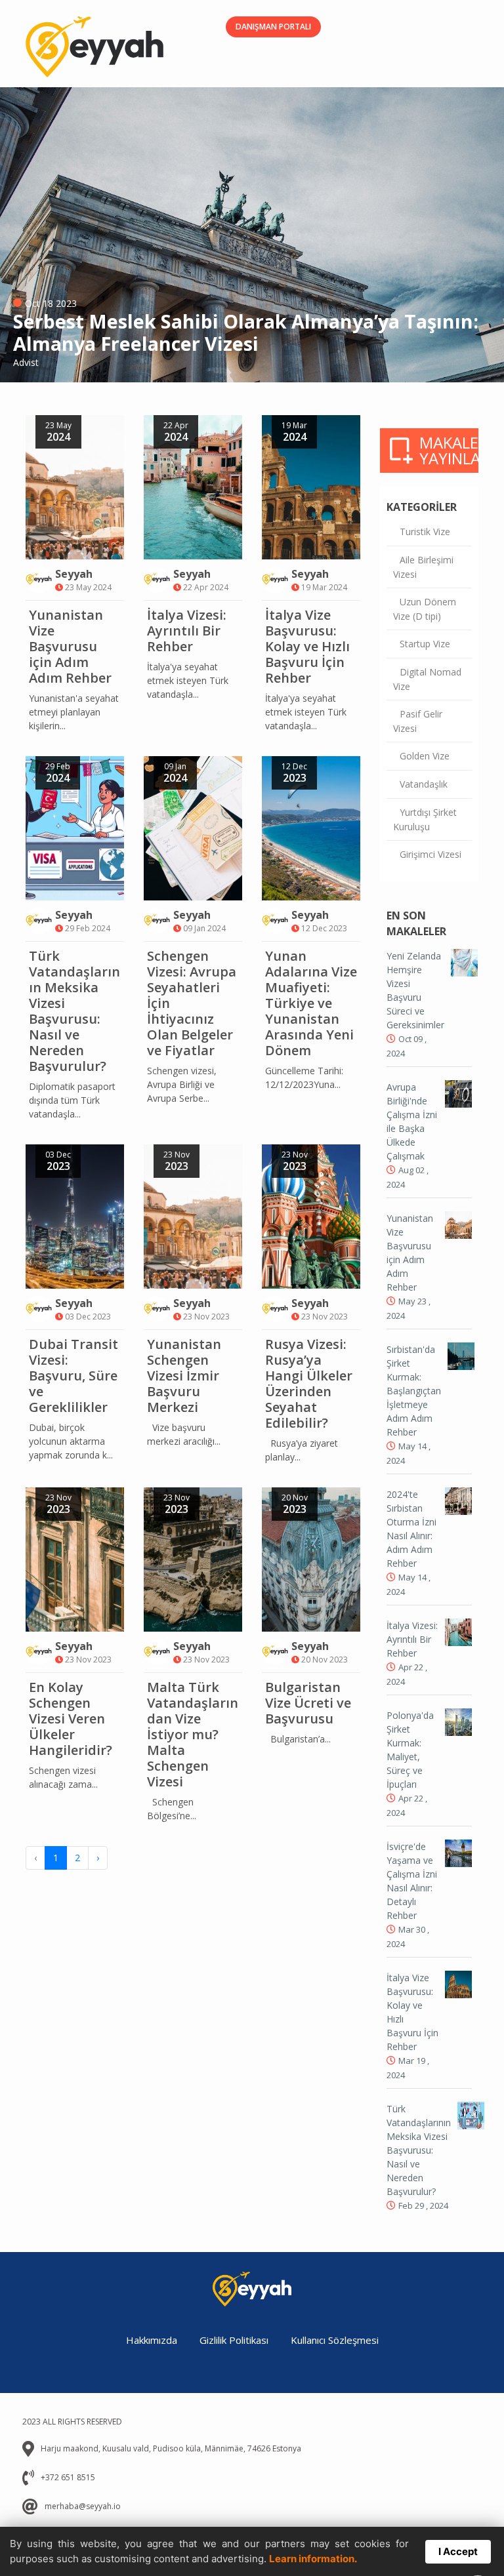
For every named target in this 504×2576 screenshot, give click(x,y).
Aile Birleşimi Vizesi (423, 567)
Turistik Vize (425, 532)
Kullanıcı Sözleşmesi (335, 2340)
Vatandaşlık (424, 784)
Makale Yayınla (449, 450)
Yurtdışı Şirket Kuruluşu (425, 819)
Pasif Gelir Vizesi (418, 721)
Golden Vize (425, 756)
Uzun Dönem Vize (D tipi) (425, 609)
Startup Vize (425, 644)
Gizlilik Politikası (234, 2340)
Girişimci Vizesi (430, 854)
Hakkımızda (152, 2340)
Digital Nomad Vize (427, 679)
